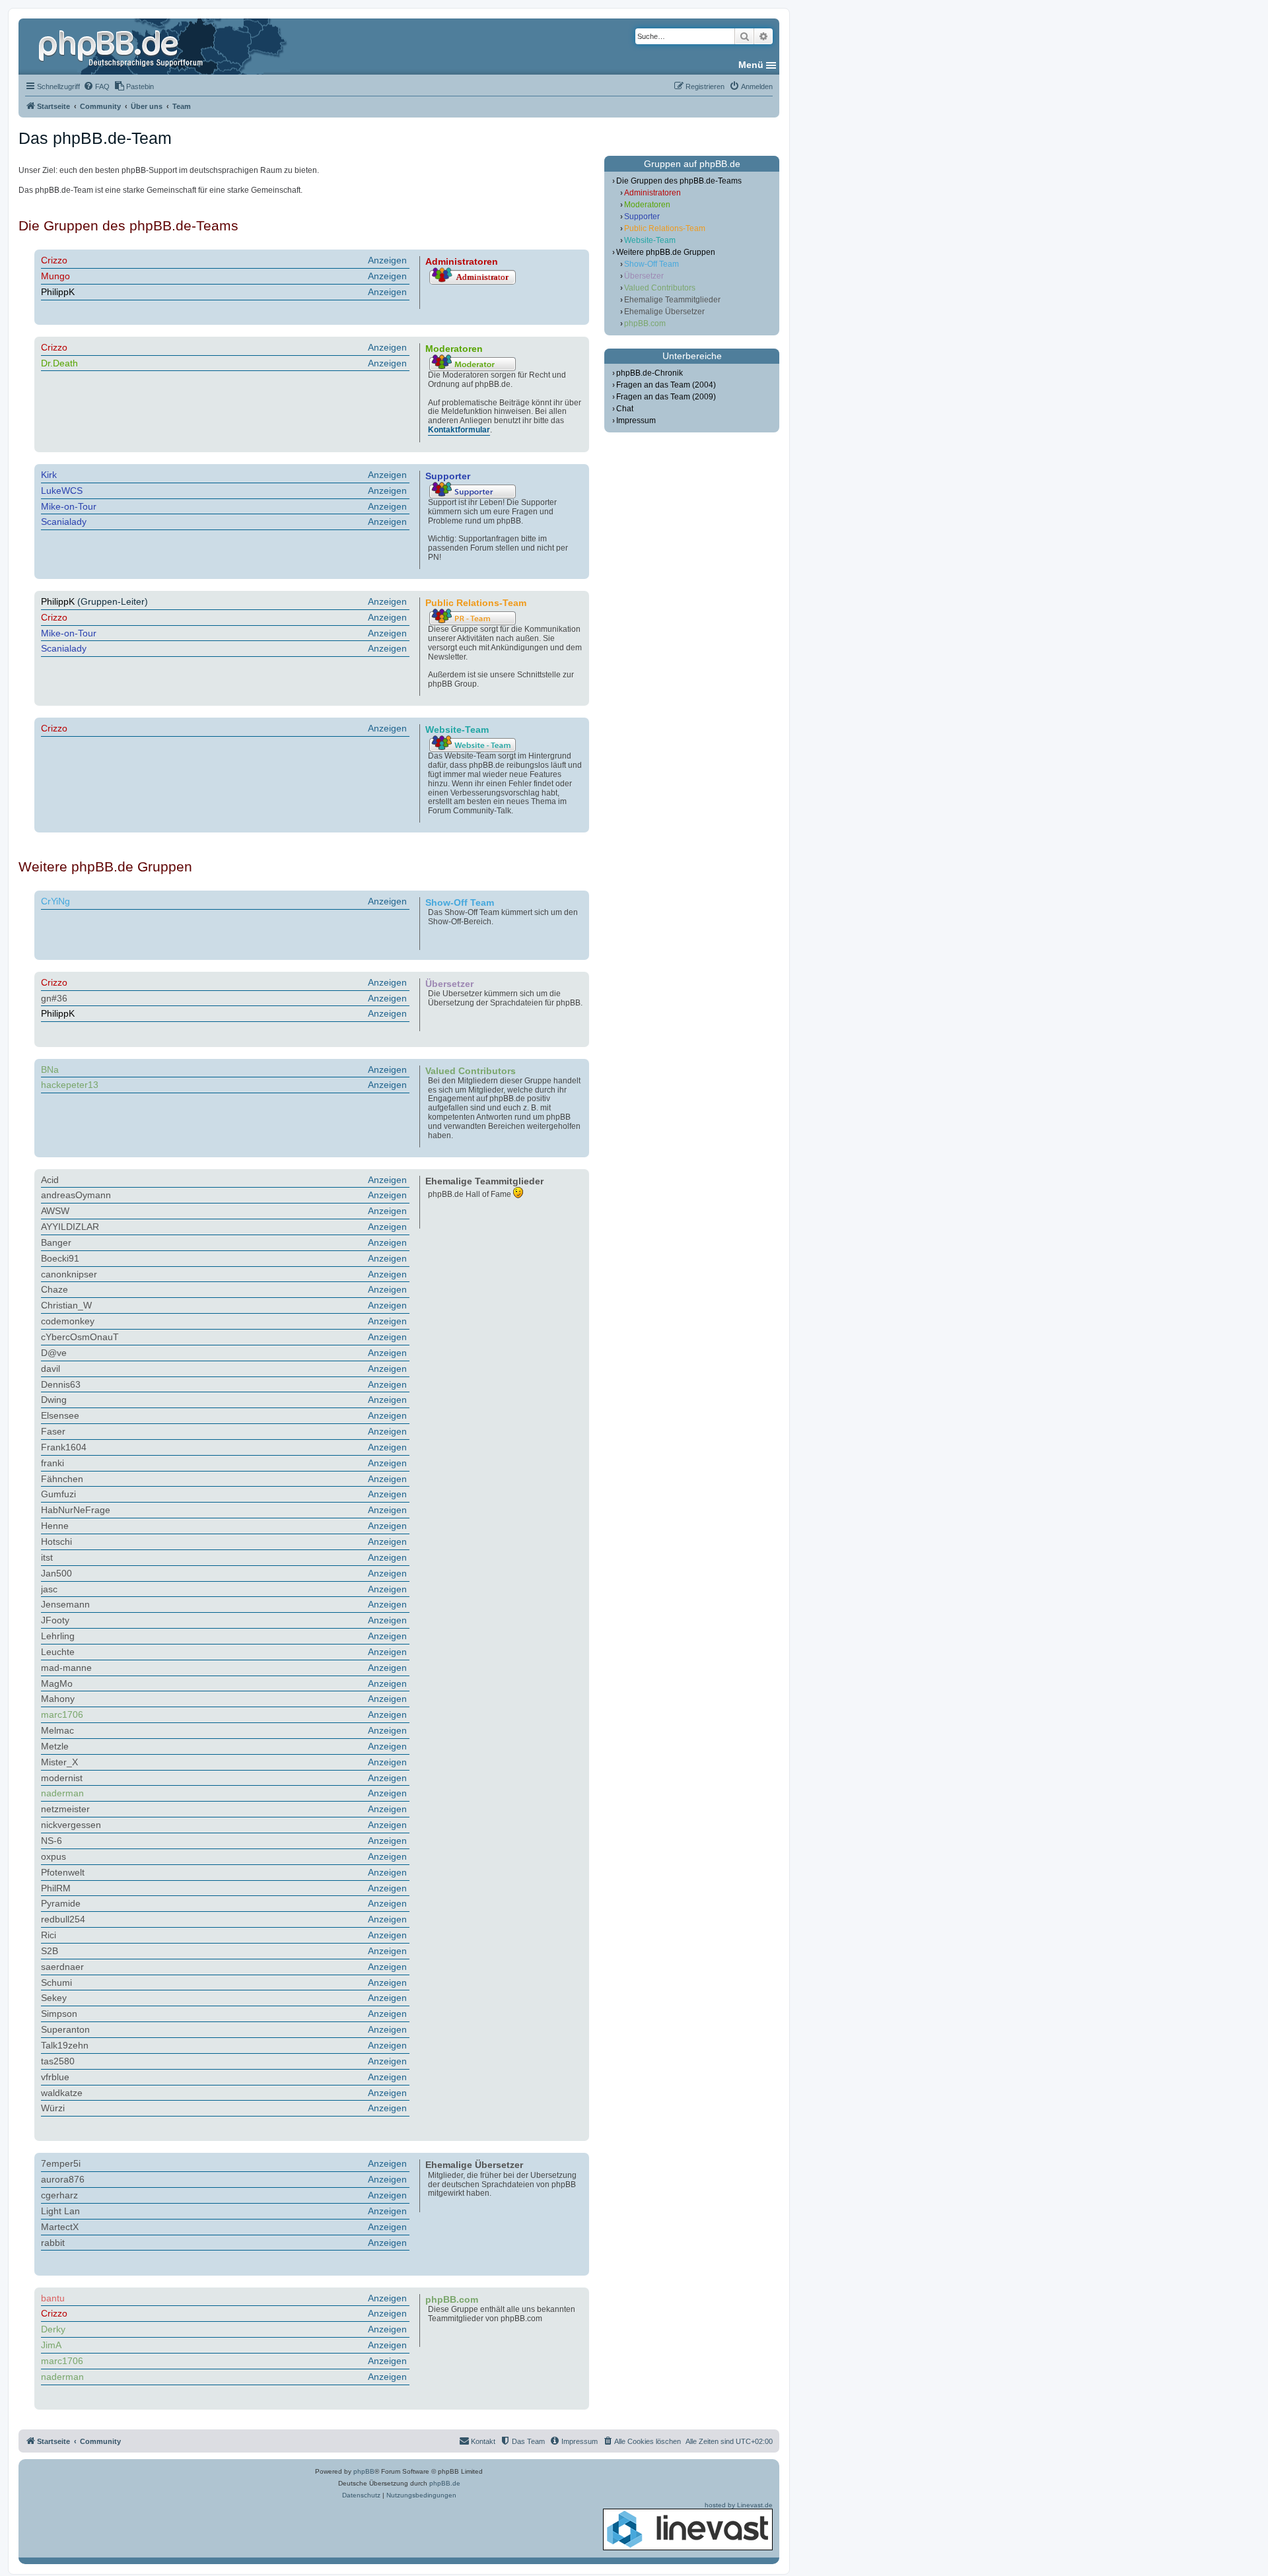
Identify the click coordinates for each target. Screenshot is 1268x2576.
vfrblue (55, 2077)
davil (51, 1369)
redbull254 (63, 1919)
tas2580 (58, 2061)
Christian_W (66, 1305)
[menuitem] (96, 86)
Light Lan (60, 2211)
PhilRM (56, 1888)
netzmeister (65, 1809)
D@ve (54, 1353)
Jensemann (65, 1604)
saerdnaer (62, 1967)
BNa (50, 1069)
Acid (50, 1180)
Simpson (59, 2014)
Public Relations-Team (665, 228)
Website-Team (650, 240)
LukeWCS (62, 491)
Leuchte (58, 1652)
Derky (53, 2329)
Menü (751, 65)
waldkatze (62, 2093)
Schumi (56, 1983)
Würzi (53, 2108)
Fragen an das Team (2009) (666, 397)
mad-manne (66, 1668)
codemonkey (68, 1321)
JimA (51, 2345)
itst (47, 1557)
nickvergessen (71, 1825)
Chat (625, 409)
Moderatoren (647, 205)
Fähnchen (62, 1479)
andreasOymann (76, 1195)
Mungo (55, 276)
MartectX (60, 2227)
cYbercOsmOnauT (80, 1337)
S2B (50, 1951)
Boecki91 (60, 1258)
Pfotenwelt (63, 1872)
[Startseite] (122, 46)
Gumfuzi (58, 1494)
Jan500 (56, 1573)
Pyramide (61, 1903)
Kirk (49, 475)
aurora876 (63, 2179)
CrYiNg (55, 901)
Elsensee (60, 1415)
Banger (56, 1242)
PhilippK (58, 292)
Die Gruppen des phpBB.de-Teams (679, 181)
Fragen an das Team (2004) (666, 385)
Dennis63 (61, 1384)
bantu (53, 2298)
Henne (55, 1526)
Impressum (636, 421)
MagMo (57, 1683)
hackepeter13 (70, 1085)
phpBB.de (445, 2483)
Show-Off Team (652, 264)
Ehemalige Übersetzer (664, 312)
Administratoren (652, 193)
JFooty (55, 1620)
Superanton (65, 2029)
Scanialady (64, 522)
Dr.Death (59, 363)
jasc (49, 1589)
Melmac (57, 1730)
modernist (62, 1778)
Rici (49, 1935)
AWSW (55, 1211)
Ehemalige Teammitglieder (672, 300)
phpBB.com (645, 323)
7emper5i (61, 2163)
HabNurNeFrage (76, 1510)
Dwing (54, 1400)
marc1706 (62, 1714)
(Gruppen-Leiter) (224, 601)
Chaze (54, 1289)
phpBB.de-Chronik (650, 373)
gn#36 (54, 998)
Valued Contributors (660, 288)
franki (53, 1463)
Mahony (58, 1699)
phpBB (364, 2471)
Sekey (54, 1998)
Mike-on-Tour (69, 506)
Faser (53, 1431)
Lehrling (58, 1636)
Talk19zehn (65, 2045)
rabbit (53, 2243)
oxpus (53, 1856)
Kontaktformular (459, 430)
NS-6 (52, 1841)
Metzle (55, 1746)
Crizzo (54, 260)
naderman (62, 1793)
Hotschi (56, 1542)
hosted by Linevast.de (739, 2505)
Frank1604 (64, 1447)
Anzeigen (387, 260)
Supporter (642, 217)
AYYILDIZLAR (70, 1227)
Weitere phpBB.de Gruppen (666, 252)
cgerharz (59, 2195)
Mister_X (59, 1762)
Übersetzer (644, 276)
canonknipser (69, 1274)
